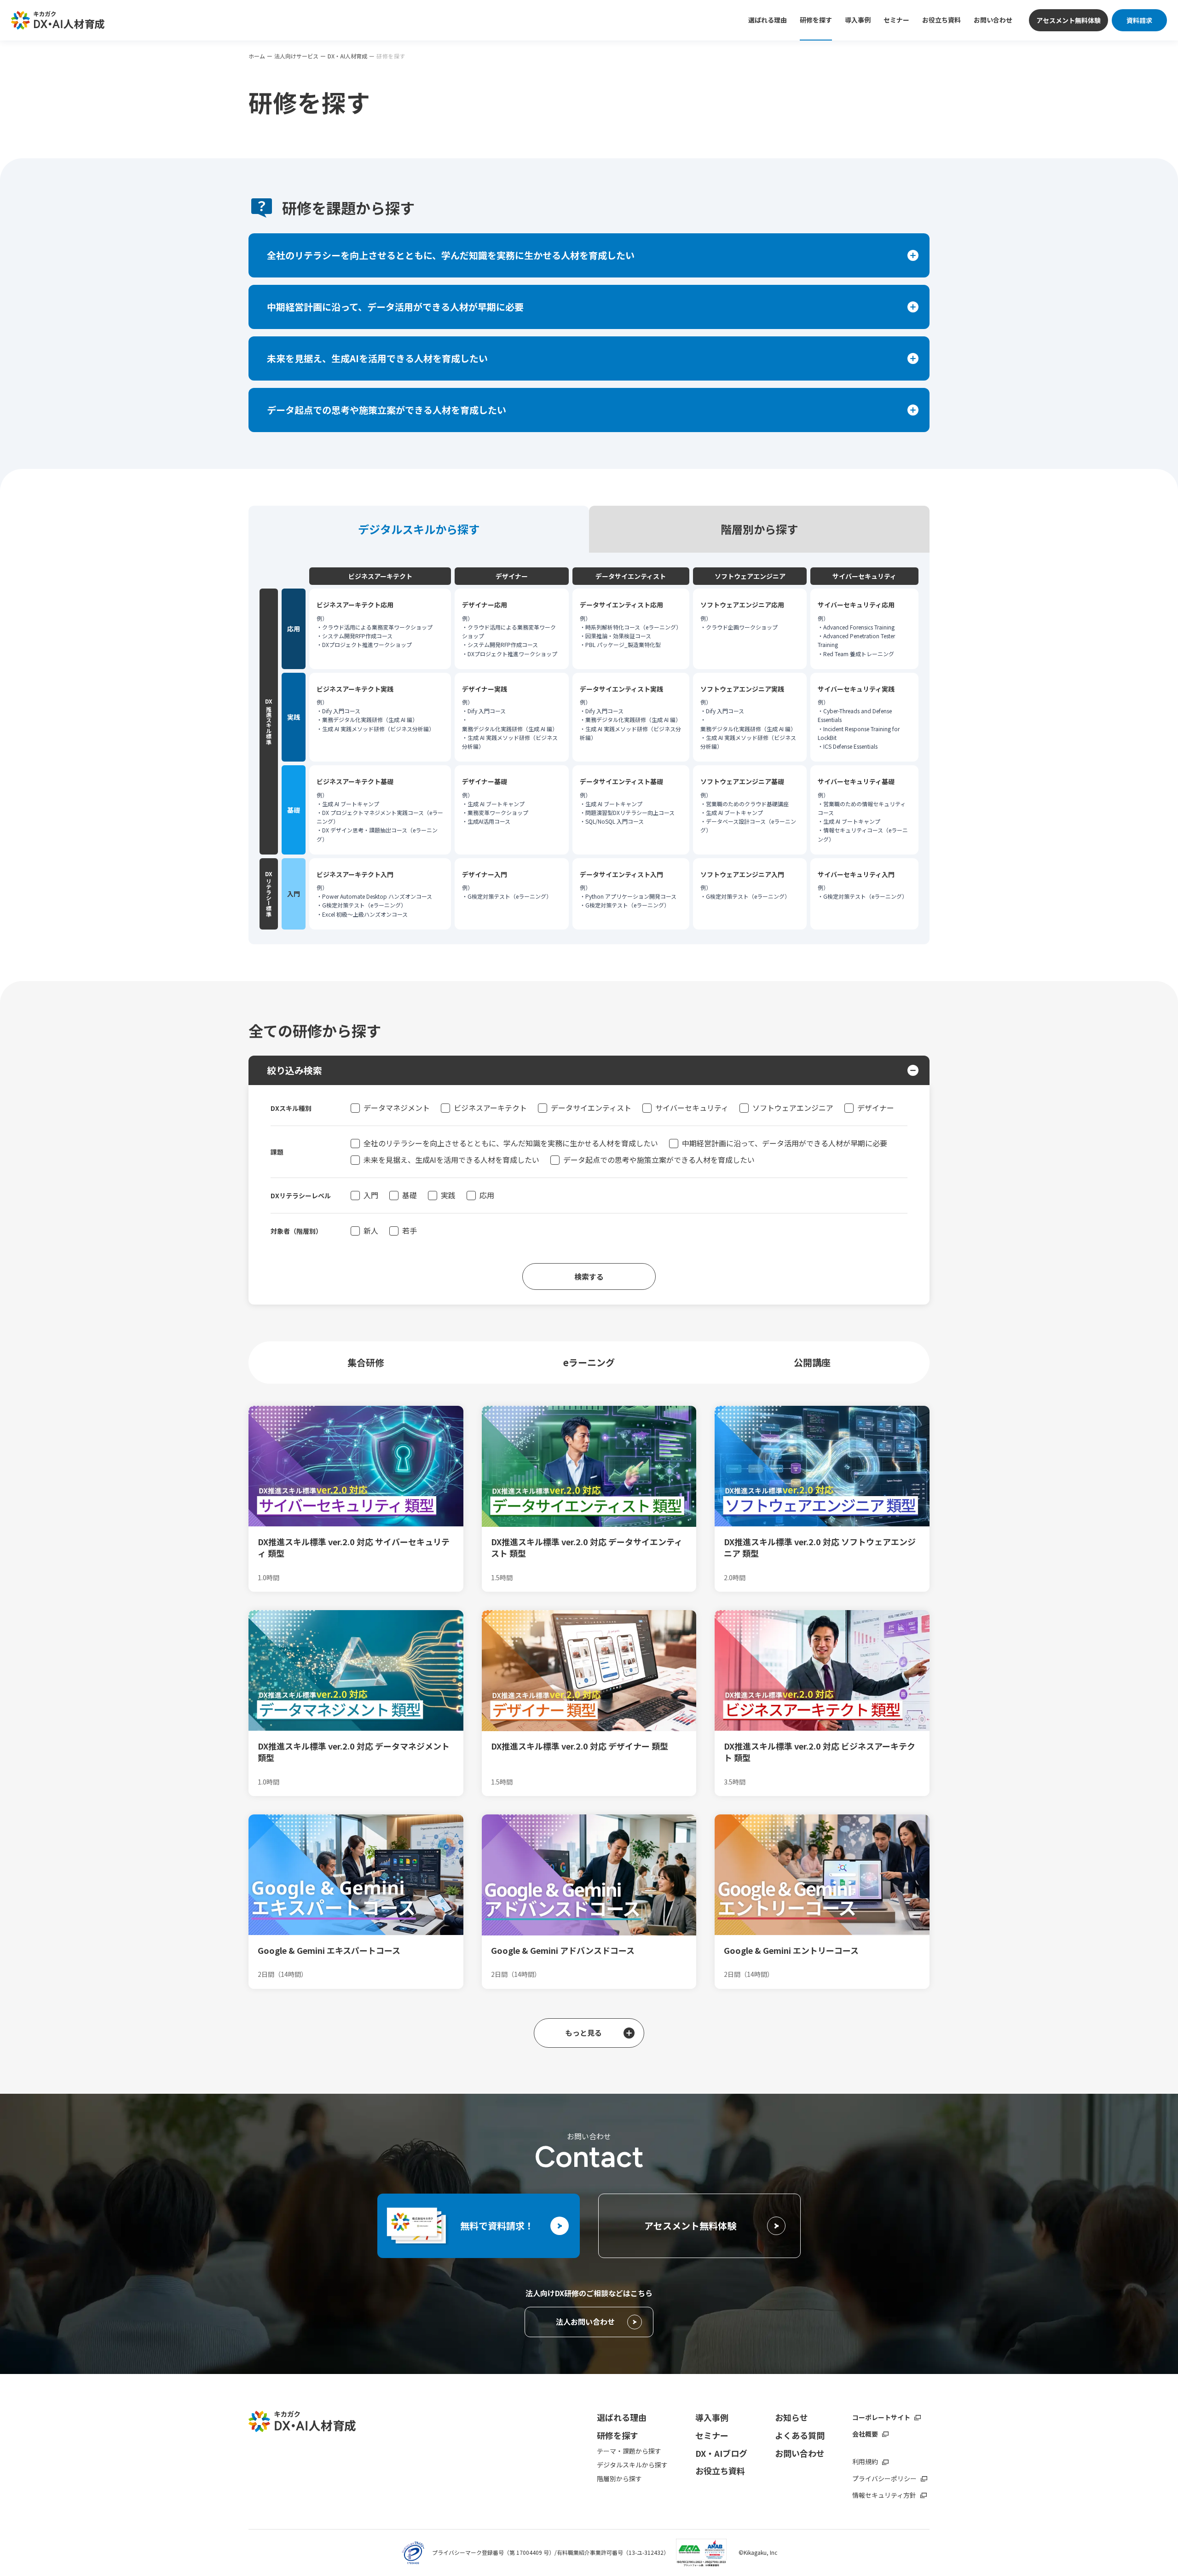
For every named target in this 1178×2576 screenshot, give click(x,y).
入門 (371, 1195)
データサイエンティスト (591, 1108)
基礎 (410, 1195)
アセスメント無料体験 (1068, 20)
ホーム (257, 56)
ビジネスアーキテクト (490, 1108)
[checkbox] (355, 1108)
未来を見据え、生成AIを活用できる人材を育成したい (451, 1160)
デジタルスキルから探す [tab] (419, 529)
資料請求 (1139, 20)
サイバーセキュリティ (692, 1108)
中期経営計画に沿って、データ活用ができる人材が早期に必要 (785, 1143)
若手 (410, 1230)
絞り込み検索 (294, 1070)
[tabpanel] (589, 748)
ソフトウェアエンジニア (793, 1108)
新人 (371, 1230)
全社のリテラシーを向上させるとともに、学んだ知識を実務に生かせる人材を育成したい (511, 1143)
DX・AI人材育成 (347, 56)
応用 (487, 1195)
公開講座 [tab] (812, 1362)
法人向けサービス (296, 56)
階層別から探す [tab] (759, 529)
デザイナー (876, 1108)
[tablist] (589, 529)
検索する (589, 1276)
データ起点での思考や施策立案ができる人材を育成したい (659, 1160)
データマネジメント (397, 1108)
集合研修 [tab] (366, 1362)
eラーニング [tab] (589, 1362)
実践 (448, 1195)
